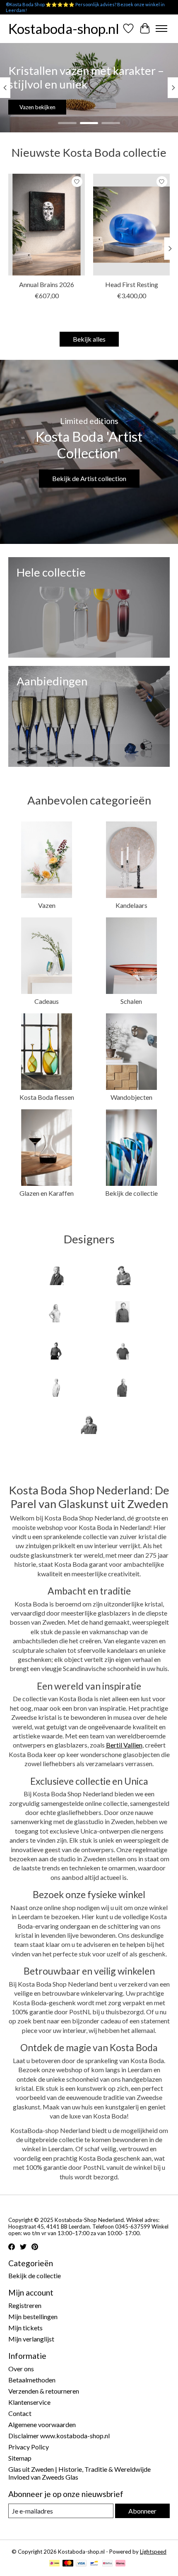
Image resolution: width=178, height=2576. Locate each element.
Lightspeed (153, 2552)
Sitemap (20, 2458)
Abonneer (142, 2511)
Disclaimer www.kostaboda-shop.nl (59, 2436)
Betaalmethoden (32, 2380)
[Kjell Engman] (123, 1350)
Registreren (25, 2305)
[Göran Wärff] (123, 1312)
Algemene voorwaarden (42, 2424)
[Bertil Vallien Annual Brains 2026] (47, 225)
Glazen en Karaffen (47, 1193)
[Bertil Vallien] (123, 1275)
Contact (20, 2413)
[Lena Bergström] (55, 1387)
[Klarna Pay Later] (120, 2564)
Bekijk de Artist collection (89, 478)
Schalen (131, 1001)
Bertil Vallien (124, 1745)
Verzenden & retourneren (44, 2391)
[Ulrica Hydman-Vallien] (89, 1424)
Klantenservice (29, 2402)
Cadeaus (47, 1001)
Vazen (47, 905)
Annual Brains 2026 (47, 284)
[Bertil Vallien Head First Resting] (131, 225)
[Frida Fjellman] (55, 1312)
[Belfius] (107, 2564)
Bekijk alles (89, 339)
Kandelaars (131, 905)
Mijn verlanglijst (31, 2339)
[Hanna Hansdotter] (55, 1350)
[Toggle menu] (161, 29)
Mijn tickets (25, 2328)
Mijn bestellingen (33, 2316)
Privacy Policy (29, 2447)
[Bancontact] (94, 2564)
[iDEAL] (54, 2564)
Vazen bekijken (37, 107)
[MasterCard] (68, 2564)
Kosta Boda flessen (47, 1097)
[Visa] (81, 2564)
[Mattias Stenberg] (123, 1387)
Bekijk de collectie (131, 1193)
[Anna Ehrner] (55, 1275)
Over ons (21, 2369)
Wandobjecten (131, 1097)
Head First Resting (132, 284)
